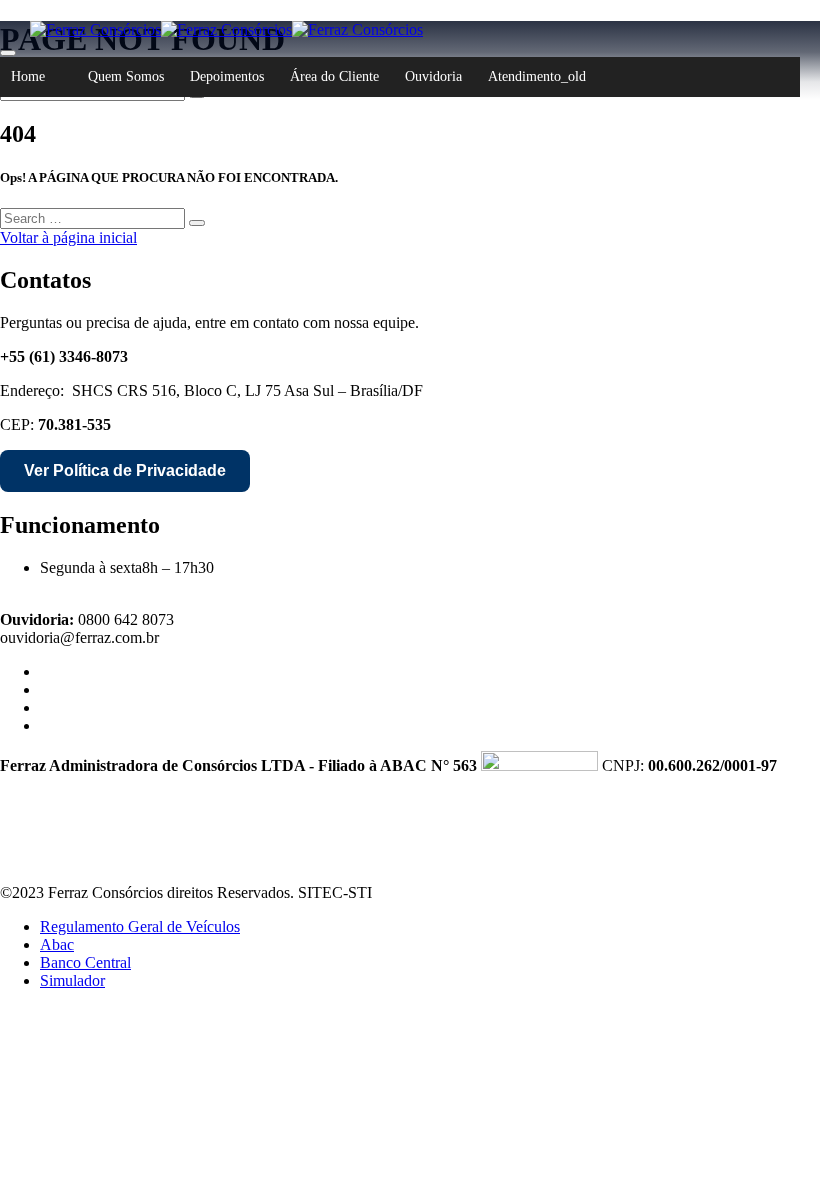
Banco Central (85, 962)
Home (28, 76)
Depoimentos (227, 76)
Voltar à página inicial (68, 237)
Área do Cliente (334, 76)
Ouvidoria (433, 76)
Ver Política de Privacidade (125, 470)
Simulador (72, 980)
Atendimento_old (537, 76)
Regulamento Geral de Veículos (140, 926)
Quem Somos (126, 76)
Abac (57, 944)
